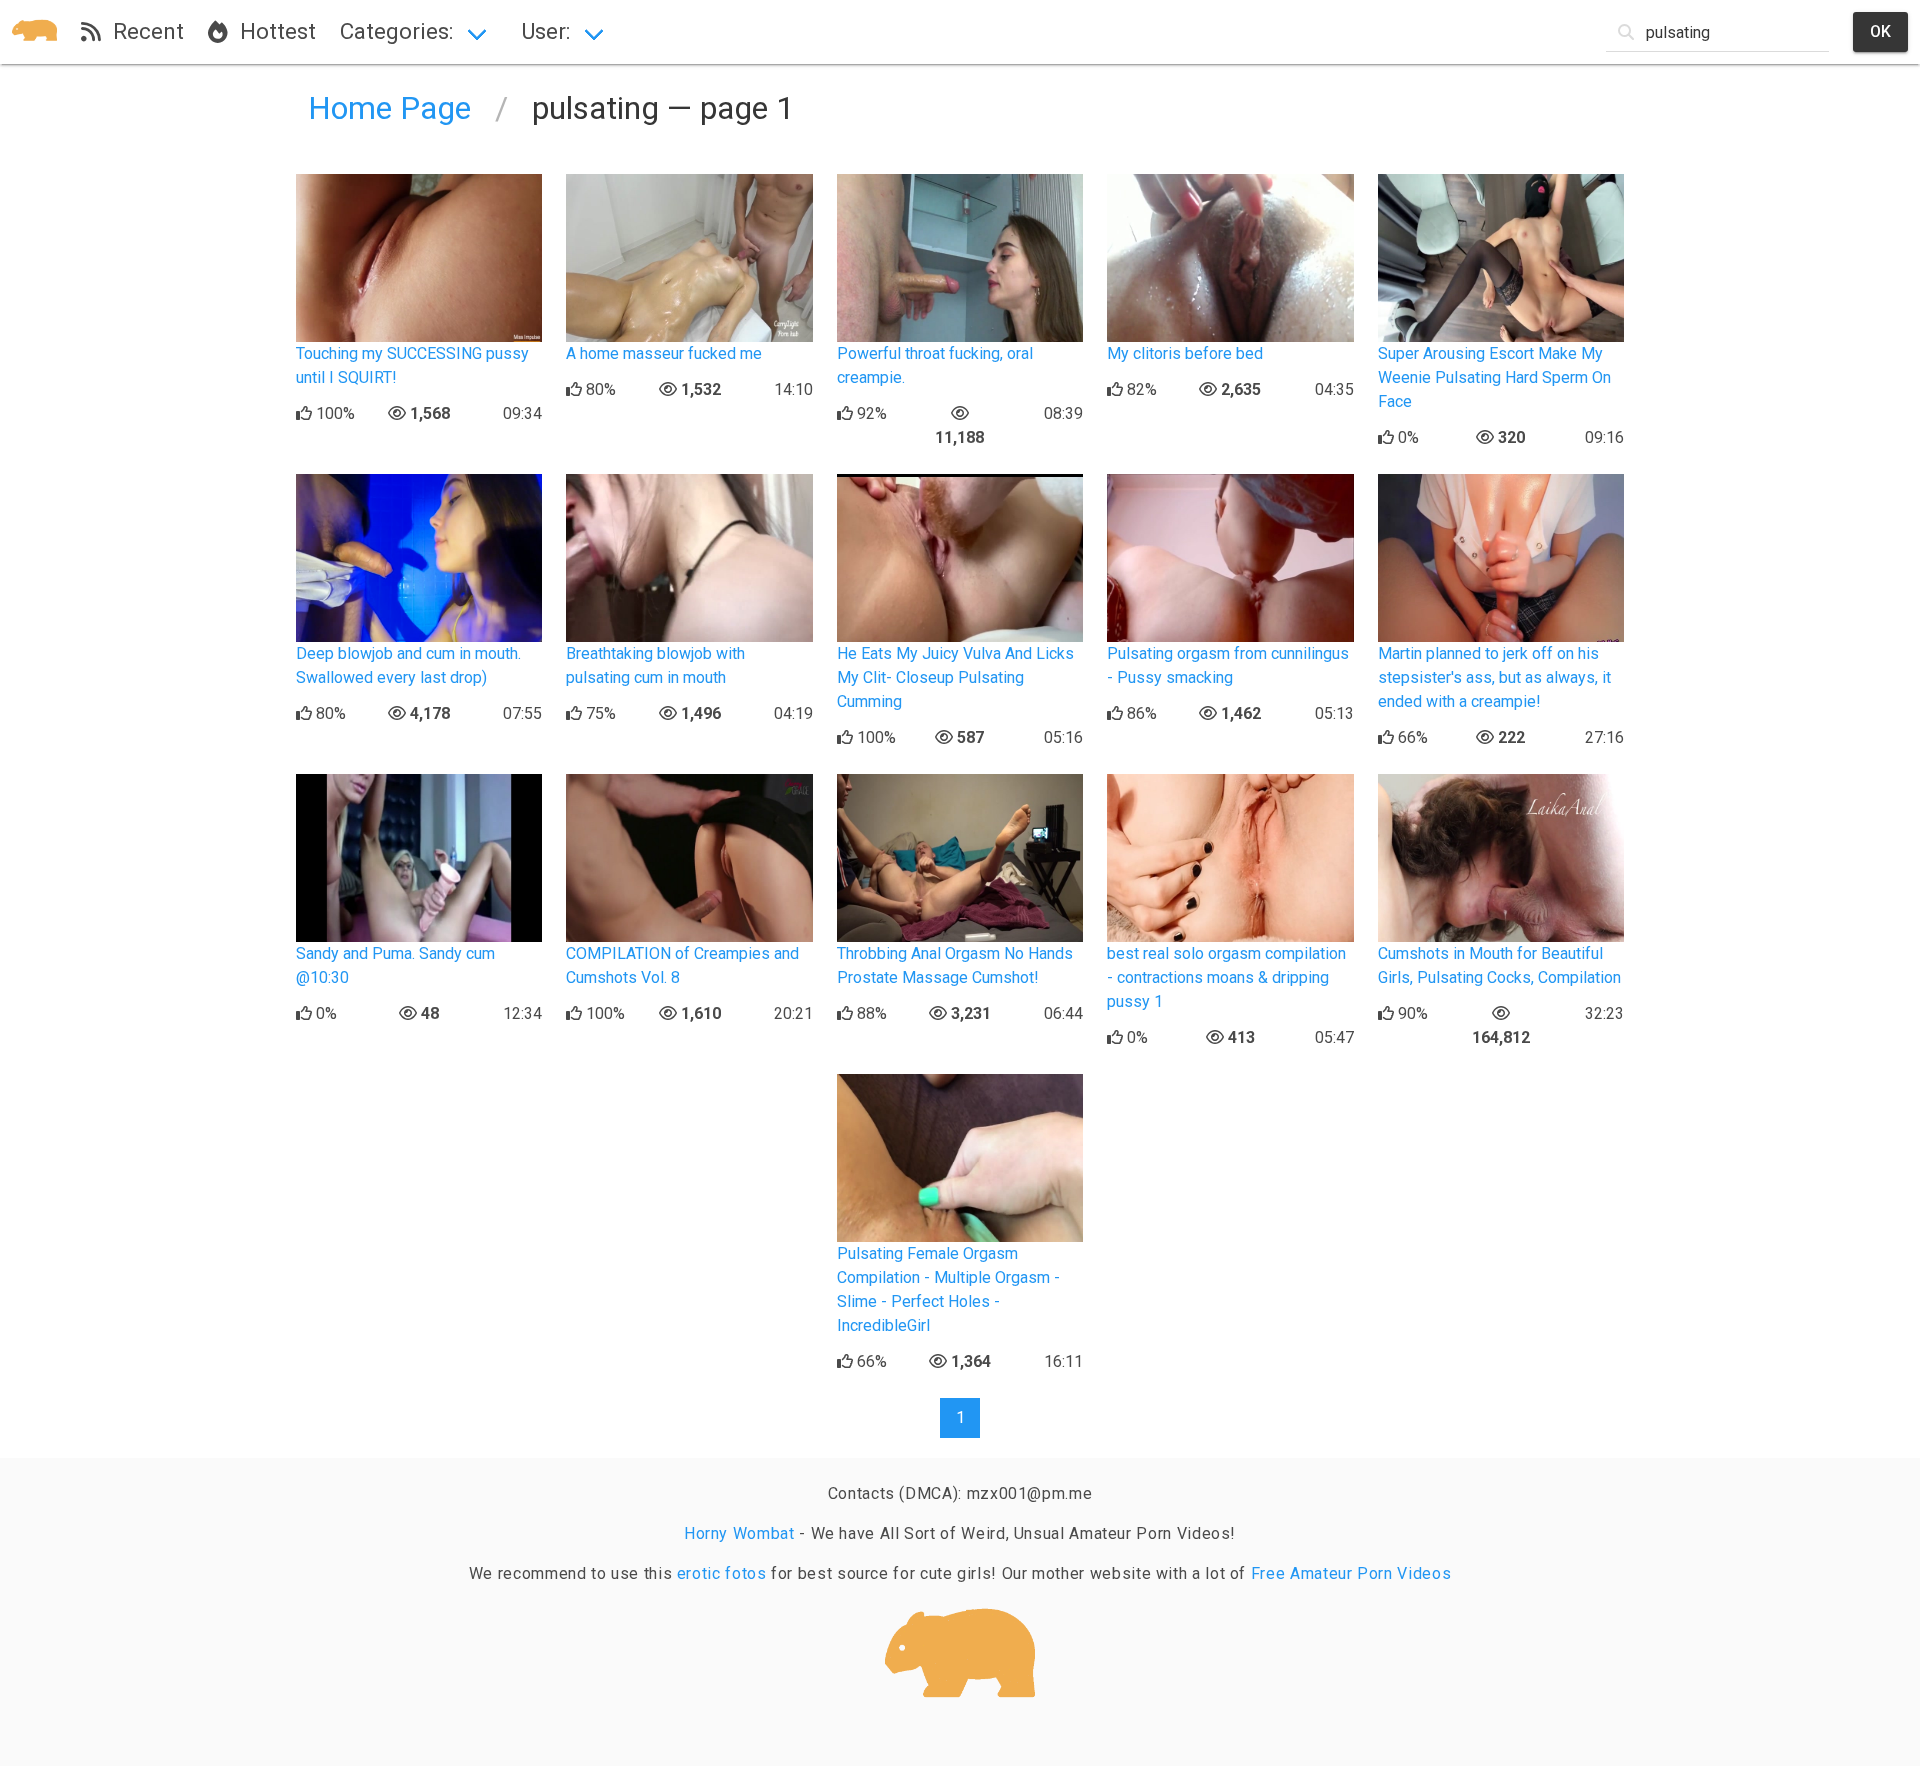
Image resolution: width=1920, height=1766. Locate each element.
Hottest (272, 31)
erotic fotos (722, 1573)
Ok (1880, 31)
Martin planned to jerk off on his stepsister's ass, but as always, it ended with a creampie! (1494, 677)
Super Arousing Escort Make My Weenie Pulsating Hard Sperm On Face (1494, 377)
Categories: (396, 31)
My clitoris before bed (1185, 353)
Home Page (389, 108)
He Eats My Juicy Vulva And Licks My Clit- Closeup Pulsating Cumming (955, 677)
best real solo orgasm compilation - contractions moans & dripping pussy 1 (1226, 977)
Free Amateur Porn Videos (1351, 1573)
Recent (142, 31)
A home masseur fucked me (664, 353)
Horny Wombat (739, 1533)
